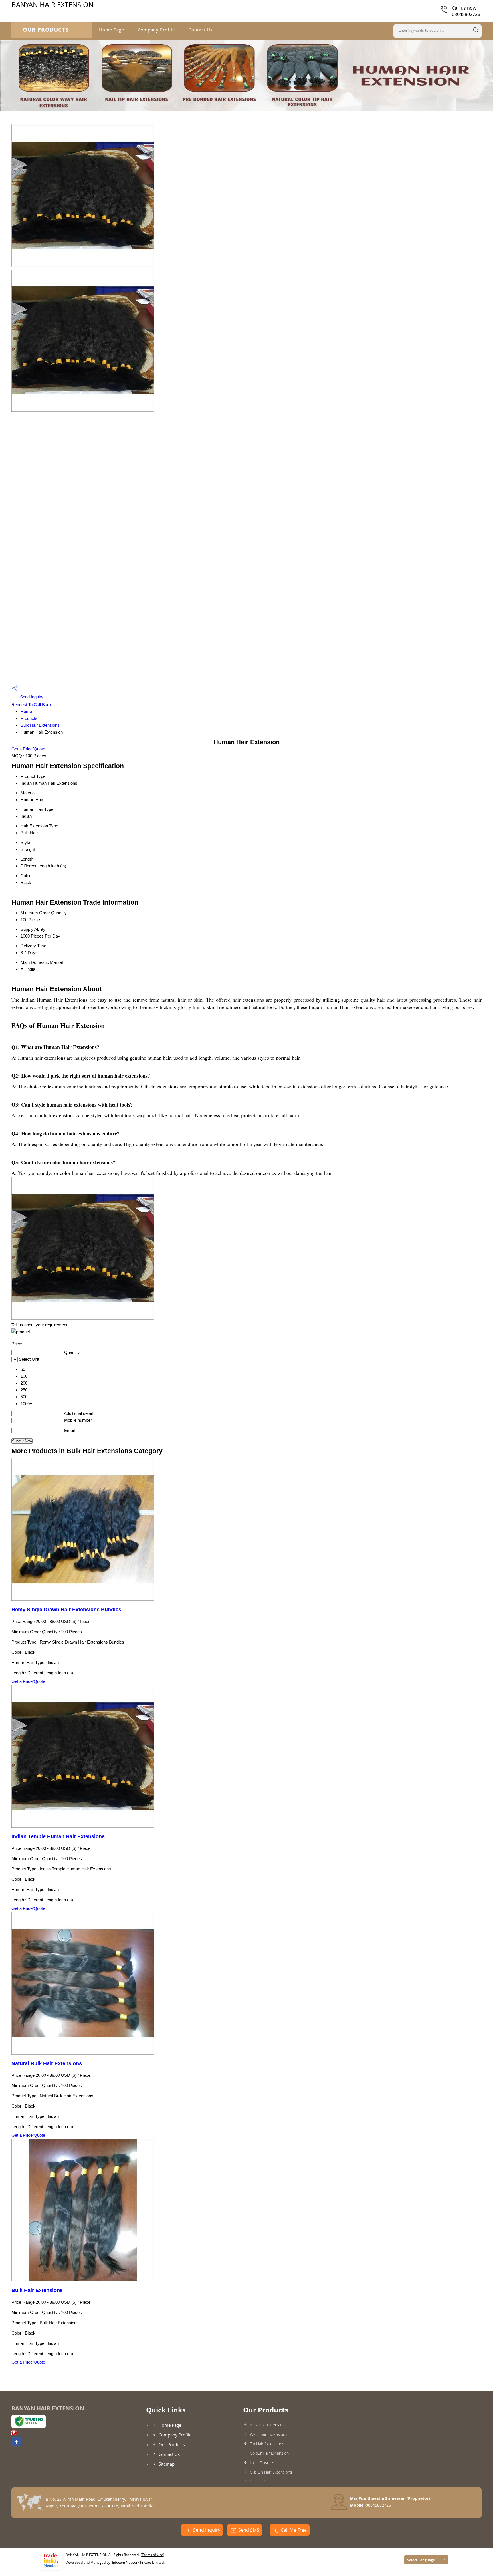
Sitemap (167, 2464)
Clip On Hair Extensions (271, 2472)
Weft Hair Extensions (269, 2434)
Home (26, 711)
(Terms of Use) (152, 2555)
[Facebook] (17, 2445)
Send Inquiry (31, 697)
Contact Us (201, 30)
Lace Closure (261, 2463)
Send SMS (249, 2530)
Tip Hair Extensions (267, 2444)
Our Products (46, 30)
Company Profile (156, 30)
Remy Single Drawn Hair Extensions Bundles (66, 1610)
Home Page (112, 30)
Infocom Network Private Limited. (138, 2562)
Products (29, 718)
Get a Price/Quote (28, 749)
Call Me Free (294, 2530)
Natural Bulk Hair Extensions (47, 2063)
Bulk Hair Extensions (40, 725)
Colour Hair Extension (269, 2453)
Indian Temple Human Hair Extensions (58, 1836)
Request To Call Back (32, 705)
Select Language (421, 2560)
